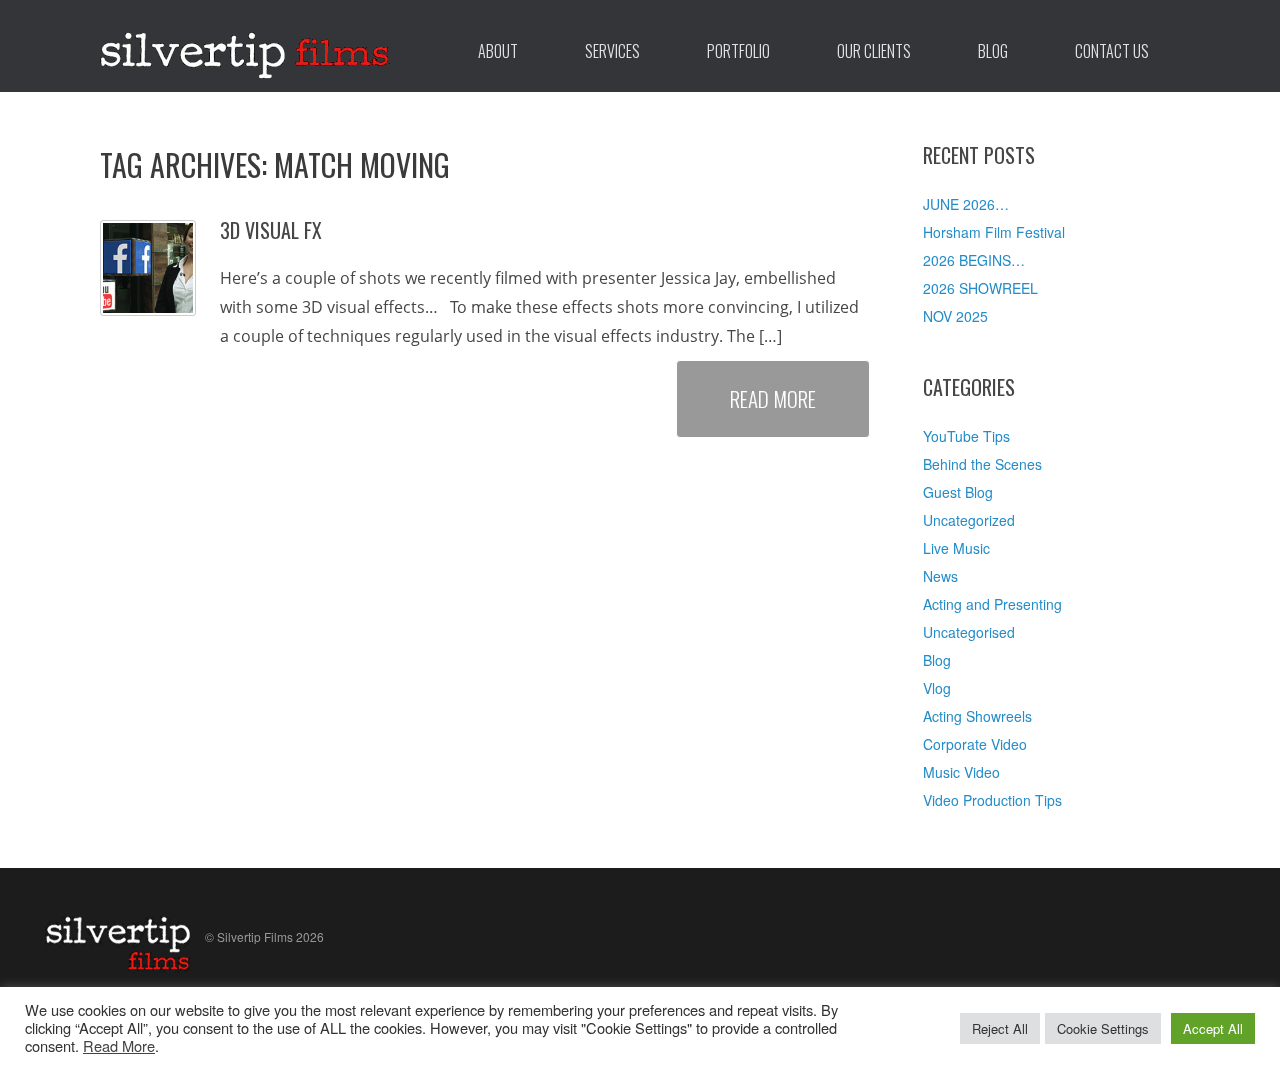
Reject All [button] (1000, 1028)
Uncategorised (969, 632)
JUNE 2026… (966, 204)
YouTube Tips (966, 436)
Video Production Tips (992, 800)
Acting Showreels (977, 716)
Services (612, 51)
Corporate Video (975, 744)
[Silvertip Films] (245, 46)
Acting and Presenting (992, 604)
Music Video (961, 772)
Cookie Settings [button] (1103, 1028)
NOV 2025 (955, 316)
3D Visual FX (271, 230)
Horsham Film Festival (994, 232)
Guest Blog (958, 492)
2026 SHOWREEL (980, 288)
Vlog (937, 688)
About (498, 51)
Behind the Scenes (982, 464)
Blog (993, 51)
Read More (773, 398)
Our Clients (874, 51)
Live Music (956, 548)
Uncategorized (969, 520)
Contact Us (1112, 51)
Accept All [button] (1213, 1028)
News (940, 576)
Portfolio (738, 51)
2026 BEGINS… (974, 260)
